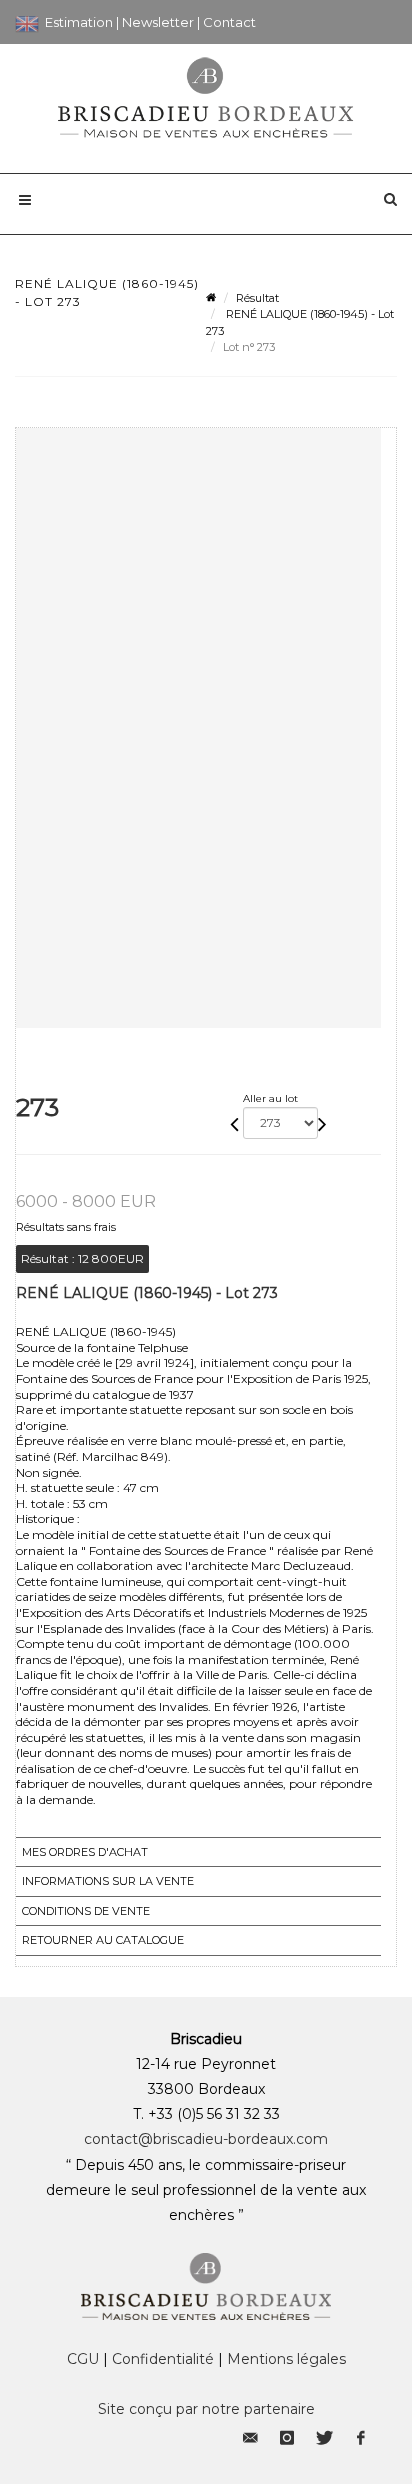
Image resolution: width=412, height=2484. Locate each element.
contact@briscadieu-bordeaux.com (206, 2139)
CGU (83, 2359)
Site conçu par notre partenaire (206, 2409)
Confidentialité (163, 2359)
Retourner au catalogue (103, 1940)
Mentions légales (286, 2359)
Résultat (257, 298)
